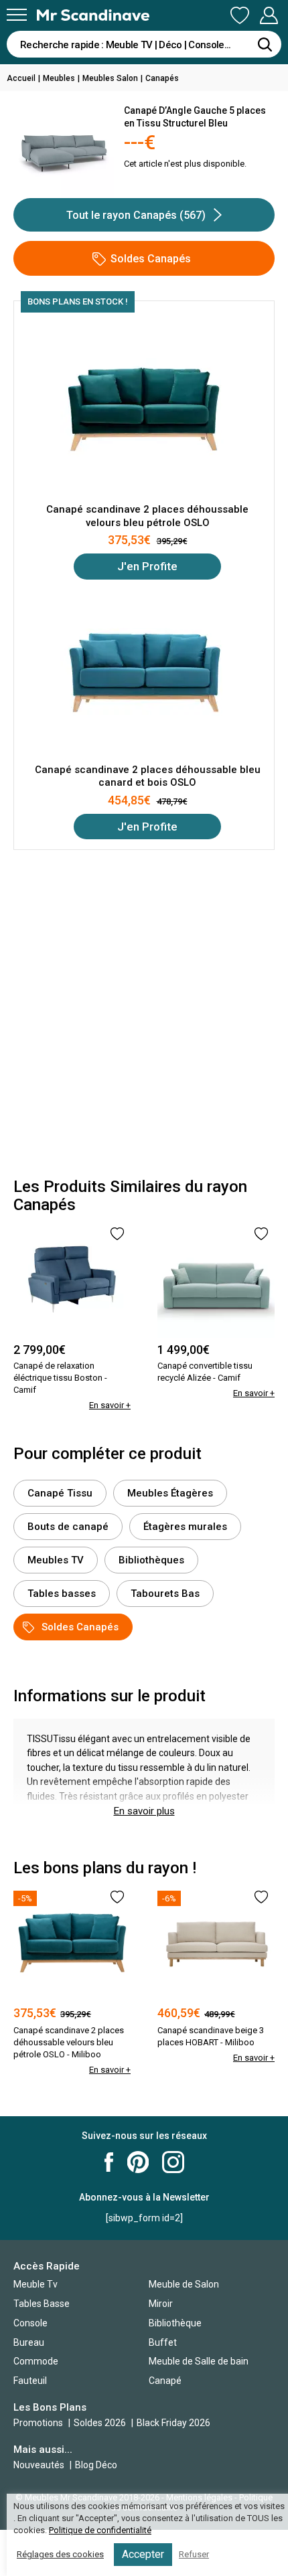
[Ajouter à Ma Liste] (117, 1234)
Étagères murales (185, 1527)
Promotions (38, 2423)
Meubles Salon (110, 78)
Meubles (59, 78)
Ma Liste (240, 16)
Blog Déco (96, 2465)
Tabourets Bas (165, 1594)
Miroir (161, 2304)
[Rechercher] (265, 44)
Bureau (29, 2342)
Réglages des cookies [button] (60, 2554)
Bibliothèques (151, 1560)
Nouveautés (39, 2465)
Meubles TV (56, 1560)
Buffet (163, 2342)
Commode (36, 2361)
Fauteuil (30, 2381)
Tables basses (62, 1594)
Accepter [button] (143, 2554)
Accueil (21, 78)
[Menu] (17, 15)
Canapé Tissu (60, 1493)
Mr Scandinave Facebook (109, 2162)
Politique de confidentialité (100, 2530)
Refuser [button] (194, 2554)
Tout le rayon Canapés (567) (136, 215)
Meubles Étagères (170, 1493)
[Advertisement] (144, 1014)
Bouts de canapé (68, 1527)
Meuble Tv (35, 2284)
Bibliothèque (175, 2323)
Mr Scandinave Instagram (173, 2162)
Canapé (165, 2381)
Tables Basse (42, 2304)
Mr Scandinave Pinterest (138, 2162)
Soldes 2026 (101, 2423)
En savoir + (110, 1405)
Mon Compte (269, 16)
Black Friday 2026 (173, 2423)
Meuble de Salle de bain (199, 2361)
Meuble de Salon (184, 2284)
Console (30, 2323)
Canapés (162, 78)
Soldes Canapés (151, 259)
